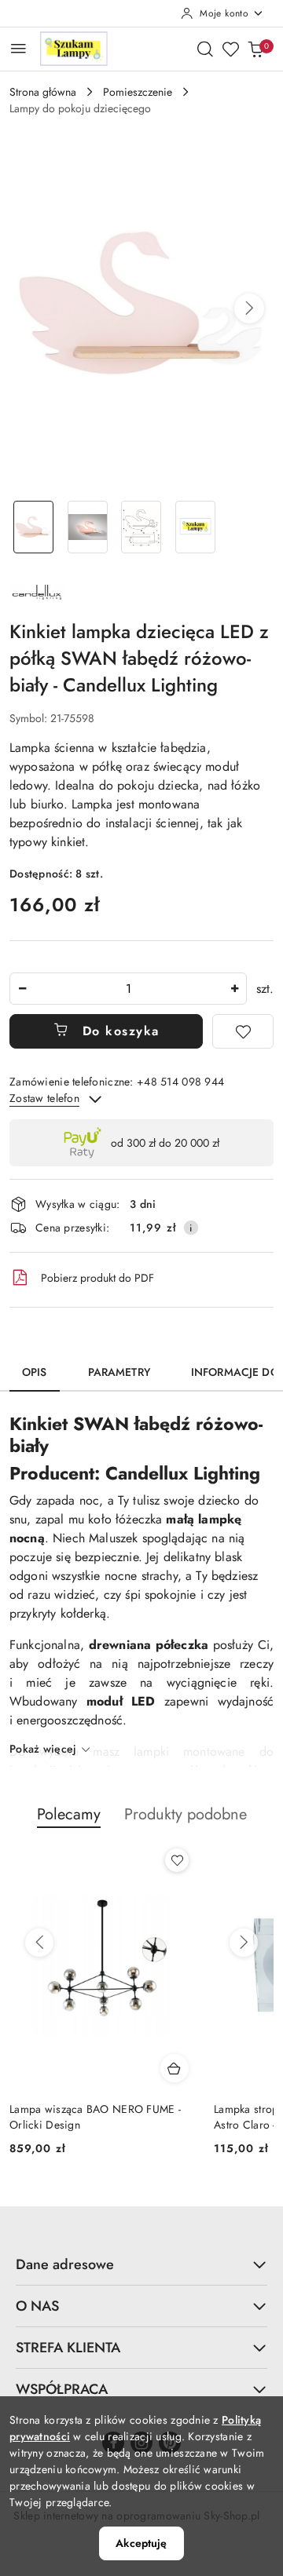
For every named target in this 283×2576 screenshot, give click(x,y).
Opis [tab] (35, 1372)
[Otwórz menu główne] (18, 48)
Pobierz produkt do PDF (97, 1278)
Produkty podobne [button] (186, 1814)
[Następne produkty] (244, 1943)
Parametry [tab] (119, 1372)
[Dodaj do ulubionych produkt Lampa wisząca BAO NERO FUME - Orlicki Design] (177, 1860)
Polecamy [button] (69, 1814)
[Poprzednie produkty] (39, 1943)
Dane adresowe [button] (65, 2264)
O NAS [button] (37, 2306)
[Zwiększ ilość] (234, 989)
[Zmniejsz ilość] (22, 989)
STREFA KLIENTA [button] (68, 2348)
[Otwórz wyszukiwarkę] (205, 49)
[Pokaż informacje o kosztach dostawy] (191, 1228)
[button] (249, 308)
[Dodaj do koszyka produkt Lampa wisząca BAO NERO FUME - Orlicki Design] (175, 2068)
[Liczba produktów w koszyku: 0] (255, 49)
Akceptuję (141, 2543)
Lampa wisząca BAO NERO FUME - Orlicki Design (95, 2117)
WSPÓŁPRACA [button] (62, 2389)
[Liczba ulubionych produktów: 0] (230, 49)
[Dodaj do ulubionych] (243, 1031)
